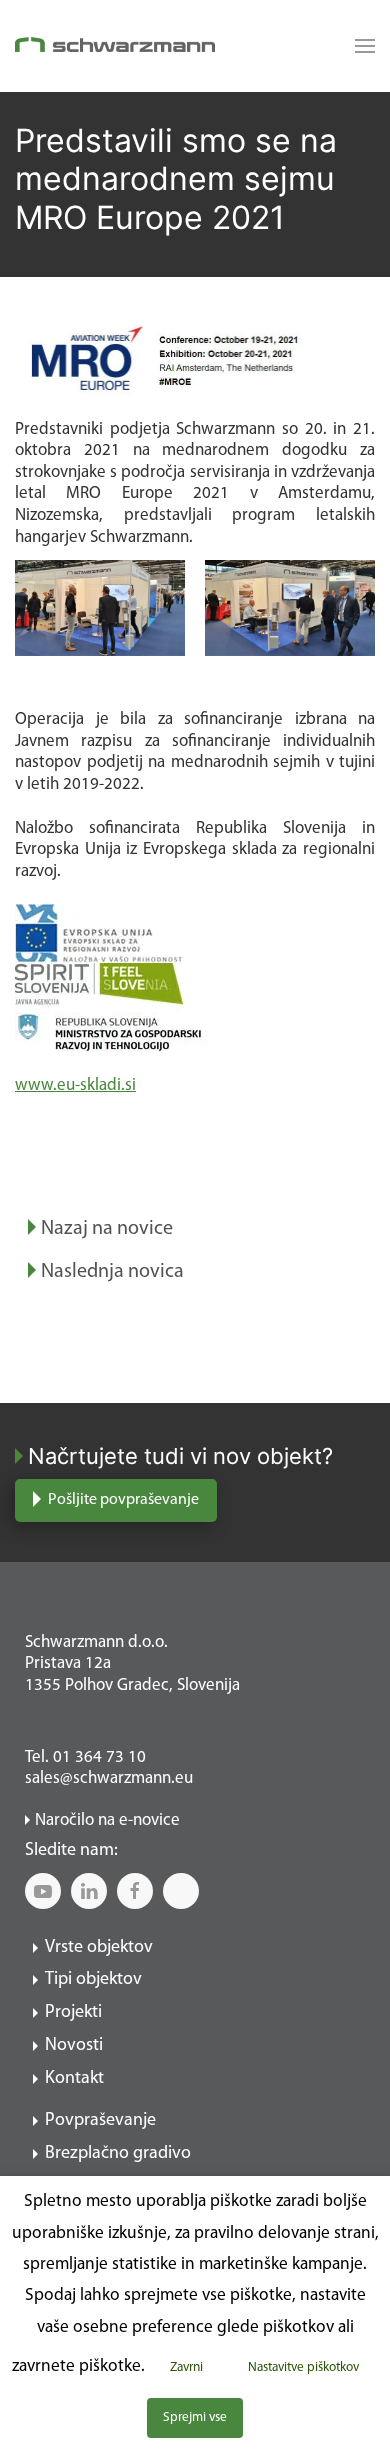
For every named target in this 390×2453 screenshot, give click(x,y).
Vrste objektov (99, 1948)
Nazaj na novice (107, 1229)
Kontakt (74, 2079)
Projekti (73, 2013)
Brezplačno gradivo (118, 2154)
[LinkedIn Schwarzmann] (89, 1891)
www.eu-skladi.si (75, 1085)
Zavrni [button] (186, 2367)
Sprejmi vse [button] (195, 2417)
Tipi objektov (93, 1980)
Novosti (74, 2046)
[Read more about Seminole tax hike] (360, 46)
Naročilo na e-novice (107, 1820)
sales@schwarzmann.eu (109, 1778)
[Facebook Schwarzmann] (135, 1891)
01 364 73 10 (99, 1757)
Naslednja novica (112, 1272)
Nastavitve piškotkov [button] (303, 2367)
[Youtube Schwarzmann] (43, 1891)
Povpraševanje (100, 2121)
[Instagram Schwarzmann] (181, 1891)
